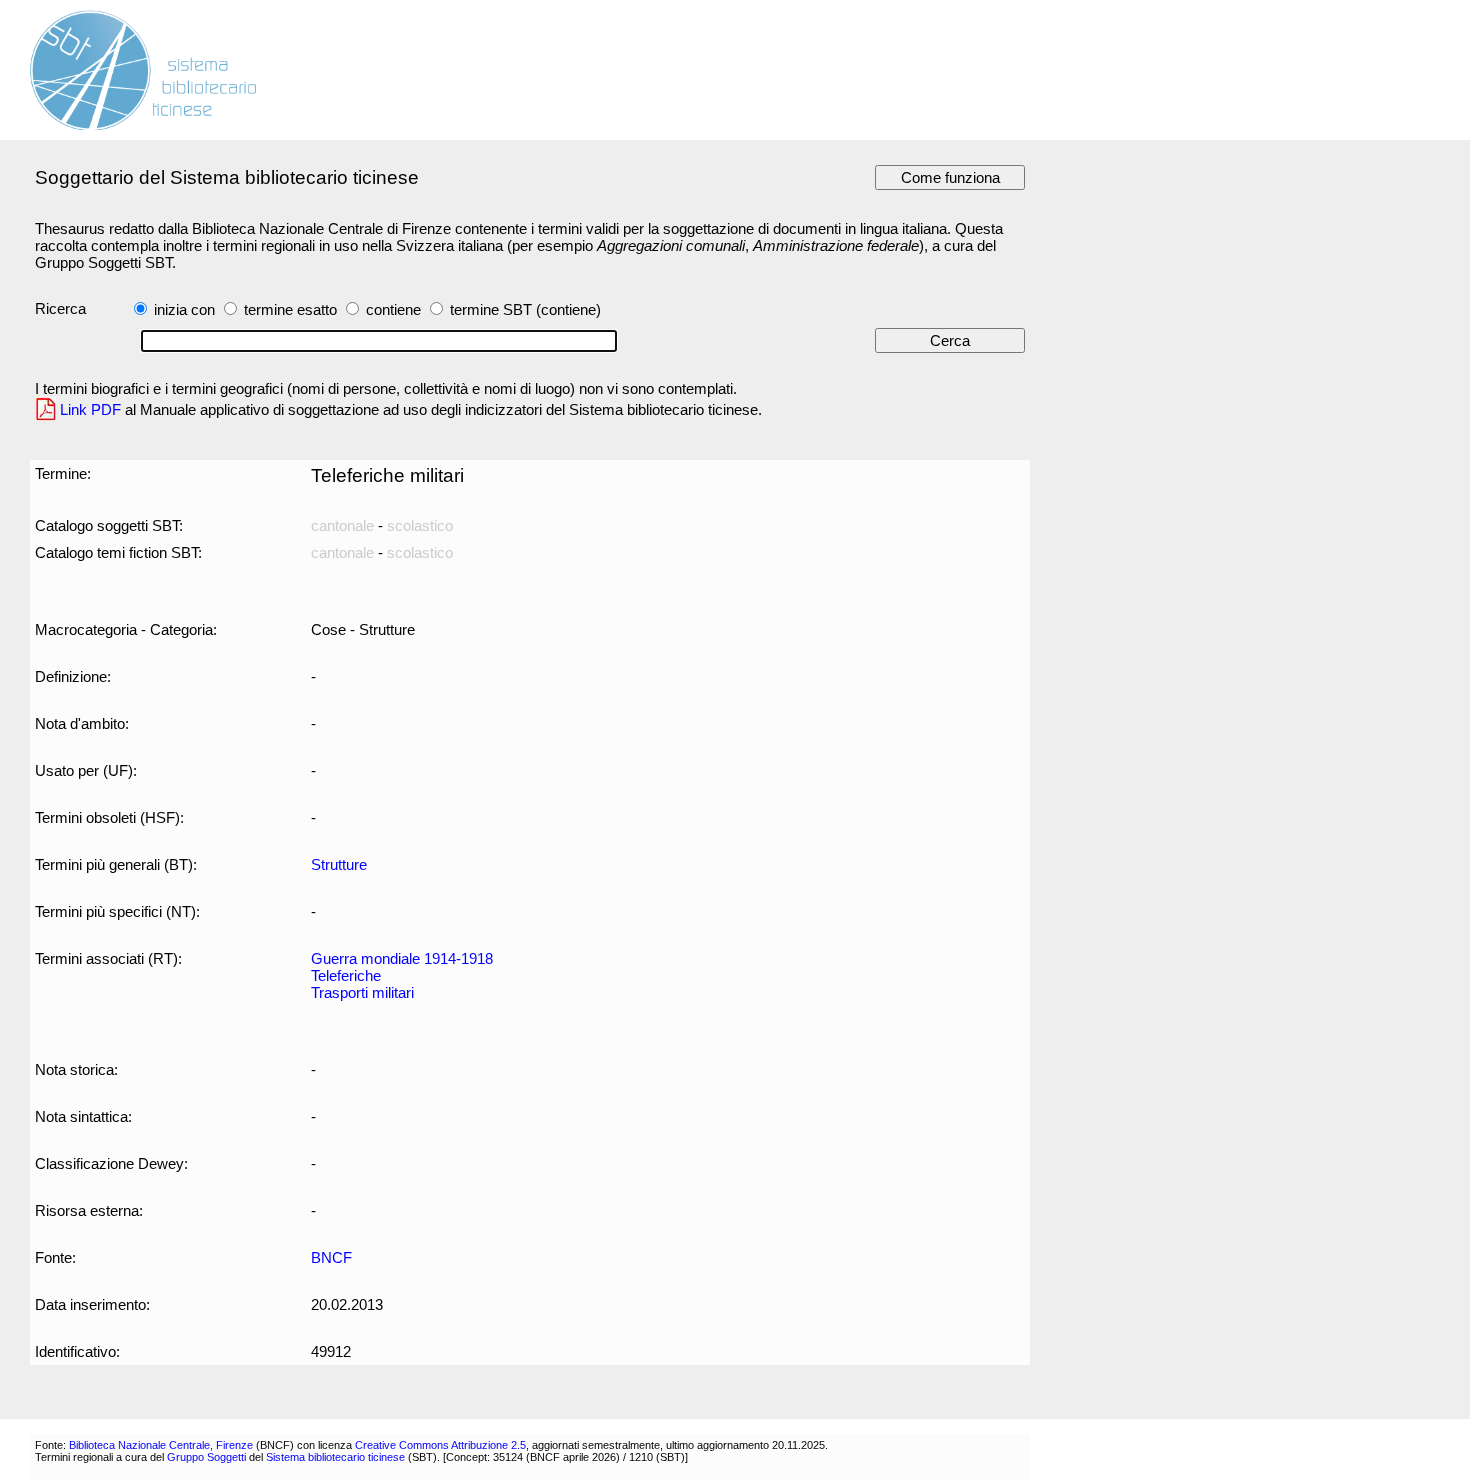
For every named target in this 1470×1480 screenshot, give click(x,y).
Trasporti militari (362, 992)
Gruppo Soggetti (206, 1457)
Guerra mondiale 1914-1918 (402, 958)
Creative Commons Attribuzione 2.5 (440, 1445)
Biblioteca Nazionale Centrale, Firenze (161, 1445)
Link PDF (90, 409)
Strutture (339, 864)
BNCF (331, 1257)
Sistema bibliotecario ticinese (335, 1457)
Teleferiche (346, 975)
